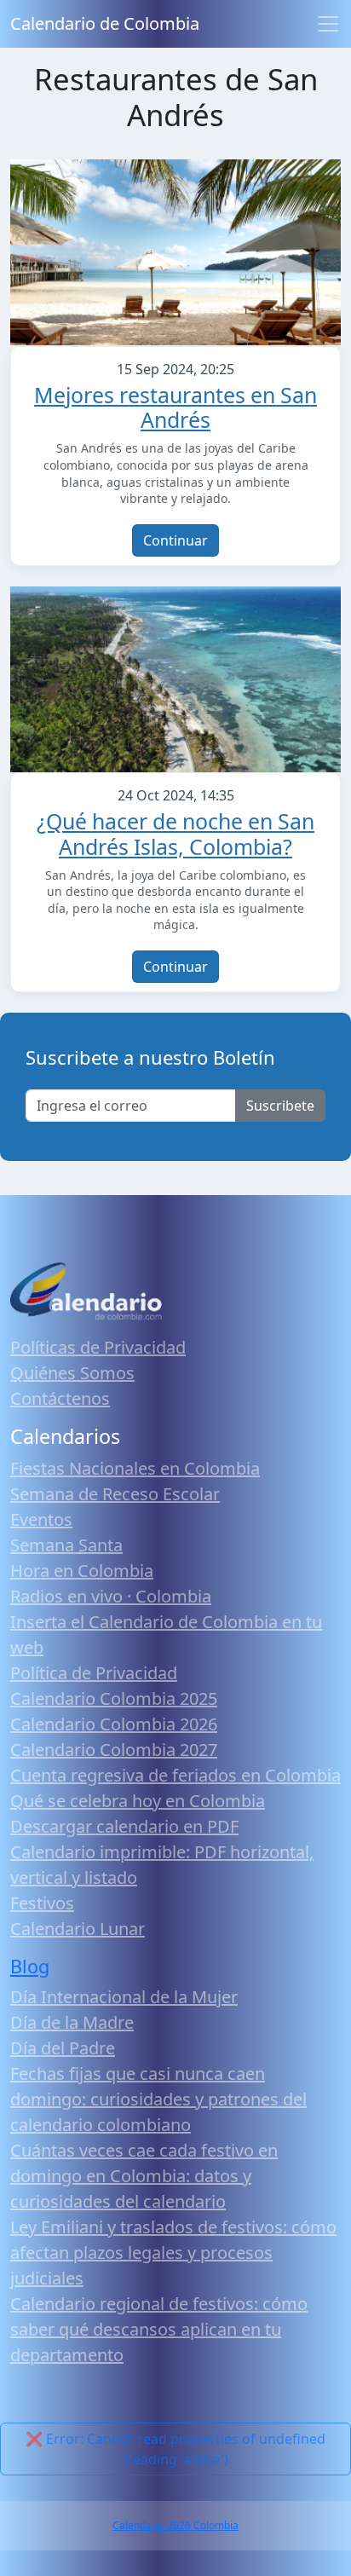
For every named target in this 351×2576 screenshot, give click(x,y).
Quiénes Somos (72, 1373)
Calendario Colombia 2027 (114, 1750)
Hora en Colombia (82, 1571)
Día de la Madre (72, 2022)
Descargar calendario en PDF (124, 1826)
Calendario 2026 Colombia (175, 2525)
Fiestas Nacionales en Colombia (135, 1468)
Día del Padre (63, 2048)
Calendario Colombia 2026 (114, 1724)
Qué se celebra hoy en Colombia (138, 1801)
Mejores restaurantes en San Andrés (175, 407)
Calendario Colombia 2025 (114, 1698)
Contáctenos (60, 1398)
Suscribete (280, 1106)
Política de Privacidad (94, 1673)
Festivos (42, 1903)
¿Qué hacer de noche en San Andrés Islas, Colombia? (175, 834)
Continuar (175, 540)
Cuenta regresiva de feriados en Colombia (175, 1775)
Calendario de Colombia (105, 23)
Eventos (41, 1519)
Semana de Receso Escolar (115, 1494)
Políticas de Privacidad (98, 1347)
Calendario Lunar (78, 1929)
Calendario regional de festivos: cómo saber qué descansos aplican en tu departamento (159, 2329)
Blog (30, 1966)
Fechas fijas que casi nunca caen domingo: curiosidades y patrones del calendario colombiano (158, 2099)
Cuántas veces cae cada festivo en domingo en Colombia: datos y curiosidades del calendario (144, 2176)
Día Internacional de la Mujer (124, 1997)
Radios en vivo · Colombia (111, 1596)
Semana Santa (66, 1545)
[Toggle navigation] (328, 24)
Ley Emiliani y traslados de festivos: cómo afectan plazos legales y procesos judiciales (173, 2253)
